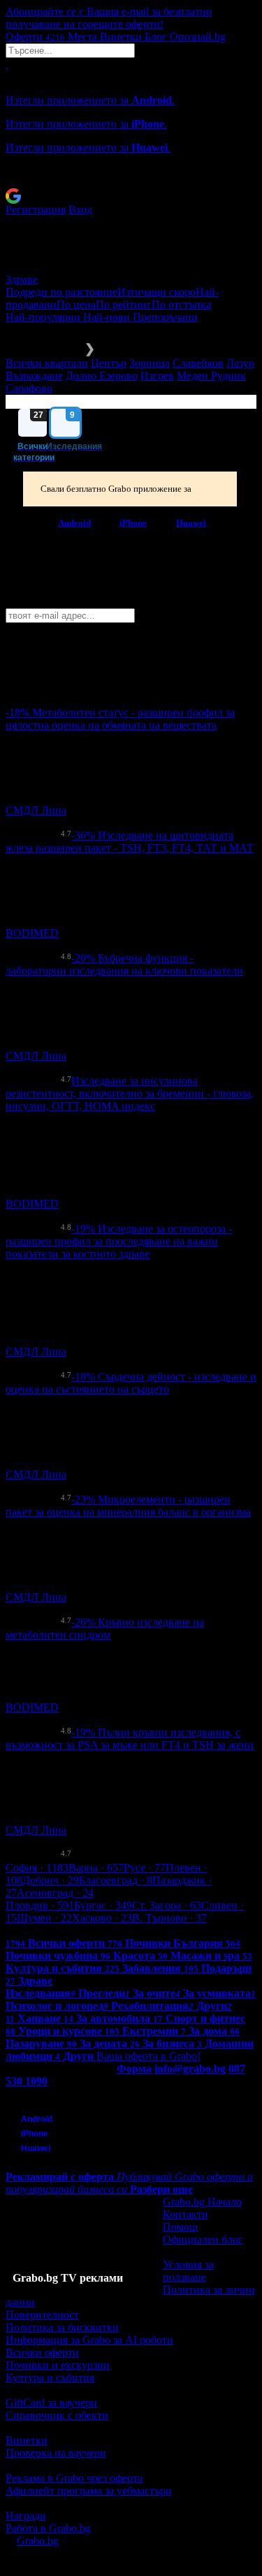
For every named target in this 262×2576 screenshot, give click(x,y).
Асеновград (55, 1893)
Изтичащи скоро (157, 292)
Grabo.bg (38, 2541)
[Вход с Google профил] (131, 196)
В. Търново (169, 1918)
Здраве (22, 279)
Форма (134, 2069)
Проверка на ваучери (56, 2453)
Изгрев (157, 376)
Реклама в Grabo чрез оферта (74, 2478)
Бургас (103, 1905)
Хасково (102, 1918)
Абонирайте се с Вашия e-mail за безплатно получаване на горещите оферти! (109, 18)
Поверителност (42, 2315)
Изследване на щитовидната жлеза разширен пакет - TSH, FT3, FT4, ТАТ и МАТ (130, 842)
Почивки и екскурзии (58, 2365)
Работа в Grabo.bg (48, 2528)
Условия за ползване (188, 2271)
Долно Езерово (102, 376)
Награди (26, 2516)
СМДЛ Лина (36, 810)
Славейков (198, 363)
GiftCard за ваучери (51, 2403)
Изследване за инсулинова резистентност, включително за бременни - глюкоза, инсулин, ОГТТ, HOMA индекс (130, 1093)
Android (74, 522)
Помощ (180, 2227)
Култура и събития (50, 2378)
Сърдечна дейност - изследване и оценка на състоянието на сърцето (131, 1383)
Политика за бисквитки (62, 2327)
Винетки (27, 2440)
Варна (96, 1868)
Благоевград (116, 1880)
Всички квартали (47, 363)
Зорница (150, 363)
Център (109, 363)
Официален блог (203, 2239)
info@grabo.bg (190, 2069)
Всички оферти (42, 2352)
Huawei (191, 522)
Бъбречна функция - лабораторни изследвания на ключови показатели (124, 964)
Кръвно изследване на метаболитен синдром (105, 1628)
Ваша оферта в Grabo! (148, 2056)
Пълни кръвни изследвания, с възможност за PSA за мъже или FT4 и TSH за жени (130, 1739)
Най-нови (108, 317)
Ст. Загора (167, 1905)
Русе (145, 1868)
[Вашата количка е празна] (7, 64)
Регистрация (36, 210)
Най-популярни (44, 317)
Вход (80, 210)
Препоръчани (165, 317)
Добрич (51, 1880)
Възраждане (34, 376)
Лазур (240, 363)
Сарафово (29, 388)
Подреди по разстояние (61, 292)
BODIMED (32, 933)
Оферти (35, 37)
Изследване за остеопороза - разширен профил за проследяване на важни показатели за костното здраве (119, 1241)
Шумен (44, 1918)
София (37, 1868)
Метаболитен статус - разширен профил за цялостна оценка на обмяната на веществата (120, 719)
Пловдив (40, 1905)
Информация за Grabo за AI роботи (89, 2340)
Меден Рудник (211, 376)
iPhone (133, 522)
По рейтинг (124, 304)
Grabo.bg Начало (202, 2202)
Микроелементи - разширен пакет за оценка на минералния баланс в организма (128, 1506)
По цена (76, 304)
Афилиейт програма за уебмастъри (89, 2491)
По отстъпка (181, 304)
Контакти (185, 2214)
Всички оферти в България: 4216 (84, 1930)
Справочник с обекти (57, 2415)
